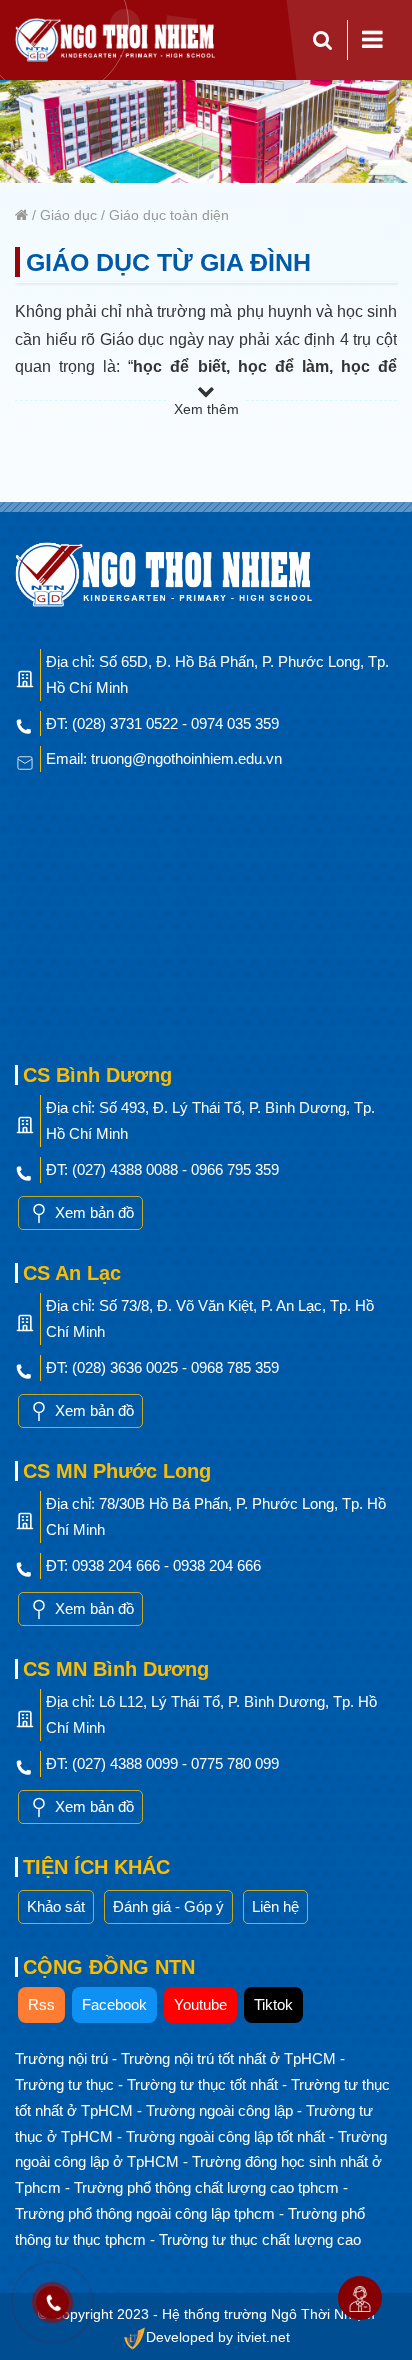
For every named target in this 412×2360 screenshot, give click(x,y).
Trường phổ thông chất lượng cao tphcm (208, 2187)
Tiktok (273, 2004)
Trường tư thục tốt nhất (204, 2084)
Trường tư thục (66, 2084)
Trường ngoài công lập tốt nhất (227, 2136)
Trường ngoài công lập (221, 2110)
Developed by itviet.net (218, 2337)
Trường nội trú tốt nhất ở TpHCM (230, 2058)
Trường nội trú (63, 2058)
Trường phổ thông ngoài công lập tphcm (147, 2213)
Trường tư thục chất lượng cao (260, 2239)
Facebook (114, 2004)
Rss (41, 2004)
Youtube (200, 2004)
